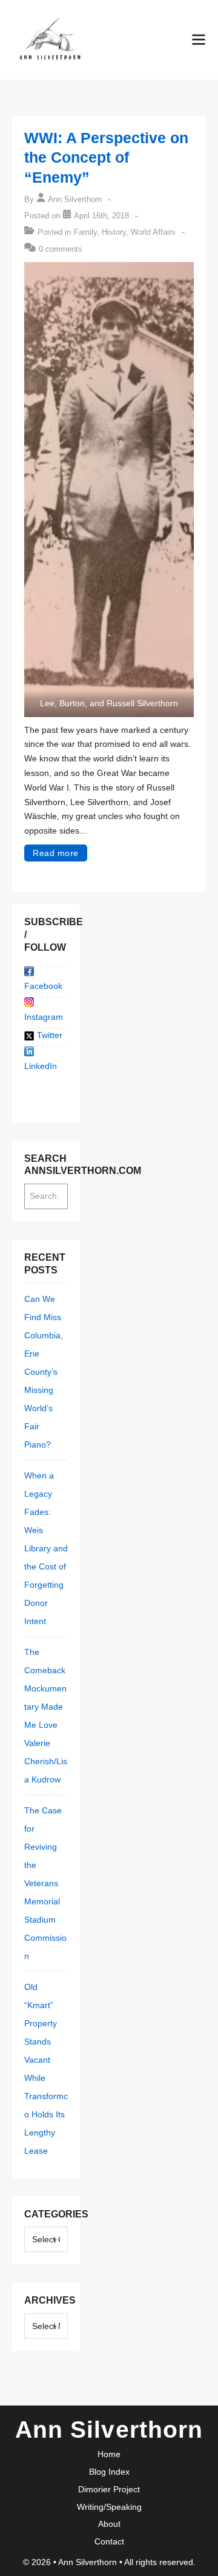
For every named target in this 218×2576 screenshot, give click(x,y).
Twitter (50, 1035)
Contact (109, 2541)
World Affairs (153, 232)
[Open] (199, 39)
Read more (56, 853)
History (114, 232)
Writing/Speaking (109, 2507)
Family (85, 232)
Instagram (44, 1017)
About (109, 2524)
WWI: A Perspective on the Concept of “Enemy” (106, 157)
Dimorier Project (109, 2489)
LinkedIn (41, 1066)
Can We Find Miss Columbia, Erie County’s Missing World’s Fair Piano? (44, 1372)
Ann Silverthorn (89, 2562)
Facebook (43, 986)
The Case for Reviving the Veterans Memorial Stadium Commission (45, 1883)
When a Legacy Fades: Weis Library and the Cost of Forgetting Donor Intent (46, 1548)
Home (109, 2454)
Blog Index (109, 2472)
